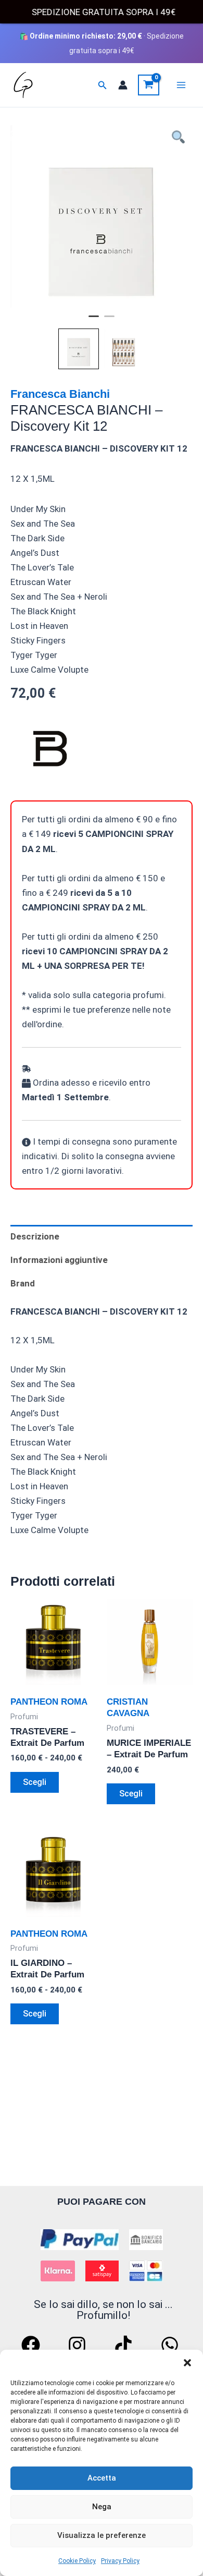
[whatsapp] (171, 2345)
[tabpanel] (102, 216)
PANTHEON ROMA (49, 1702)
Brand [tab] (23, 1283)
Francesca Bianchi (60, 394)
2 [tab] (109, 321)
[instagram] (79, 2345)
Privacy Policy (120, 2561)
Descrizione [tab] (35, 1236)
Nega (102, 2507)
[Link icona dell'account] (123, 85)
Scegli (35, 1782)
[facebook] (32, 2345)
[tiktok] (125, 2345)
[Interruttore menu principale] (181, 85)
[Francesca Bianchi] (49, 751)
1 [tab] (94, 321)
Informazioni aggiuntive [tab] (59, 1260)
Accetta (102, 2478)
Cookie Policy (77, 2561)
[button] (187, 2363)
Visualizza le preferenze (102, 2535)
